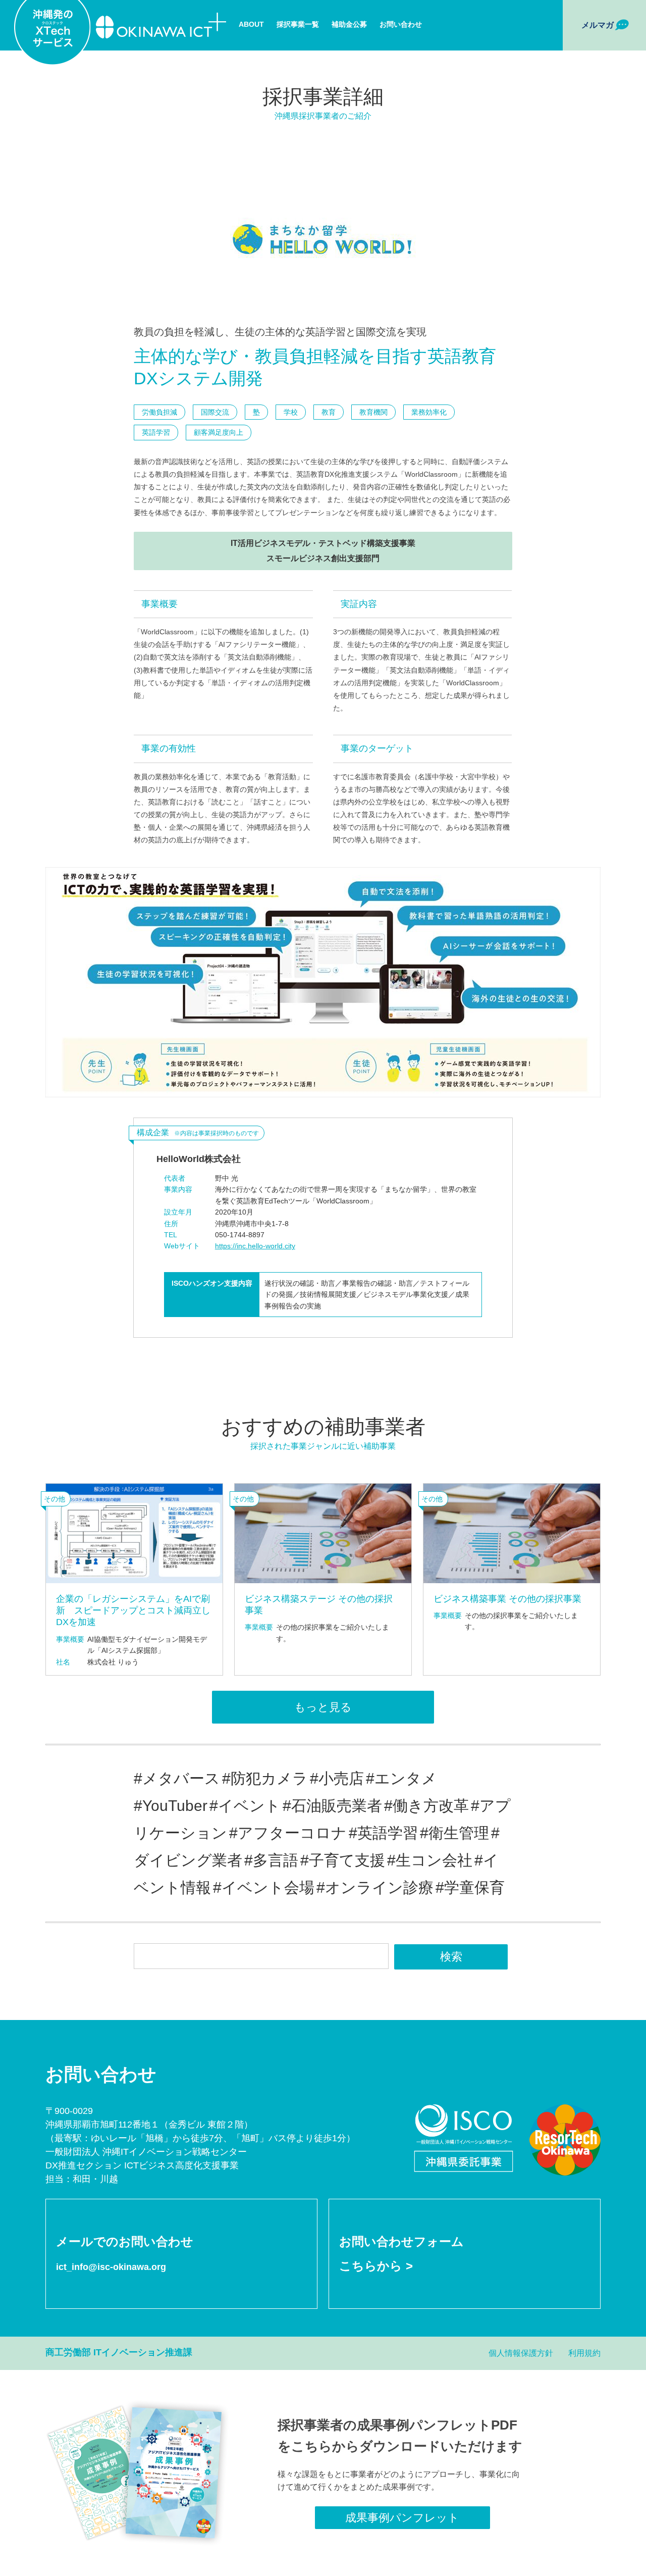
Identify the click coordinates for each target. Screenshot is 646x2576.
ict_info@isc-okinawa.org (111, 2267)
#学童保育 (470, 1887)
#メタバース (177, 1778)
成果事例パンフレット (402, 2518)
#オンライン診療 (375, 1887)
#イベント (245, 1806)
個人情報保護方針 (521, 2353)
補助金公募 (349, 24)
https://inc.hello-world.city (255, 1246)
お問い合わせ (401, 24)
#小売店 (337, 1778)
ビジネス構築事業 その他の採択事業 (507, 1599)
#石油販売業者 (332, 1806)
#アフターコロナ (288, 1833)
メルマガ (598, 25)
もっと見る (323, 1707)
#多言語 (271, 1860)
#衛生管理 (454, 1833)
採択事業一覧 (298, 24)
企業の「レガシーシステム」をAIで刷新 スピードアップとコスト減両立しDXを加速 (133, 1611)
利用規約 (584, 2353)
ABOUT (251, 24)
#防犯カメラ (265, 1778)
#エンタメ (401, 1778)
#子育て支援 (343, 1860)
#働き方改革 (426, 1806)
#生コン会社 (430, 1860)
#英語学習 (383, 1833)
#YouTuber (171, 1806)
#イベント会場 (264, 1887)
